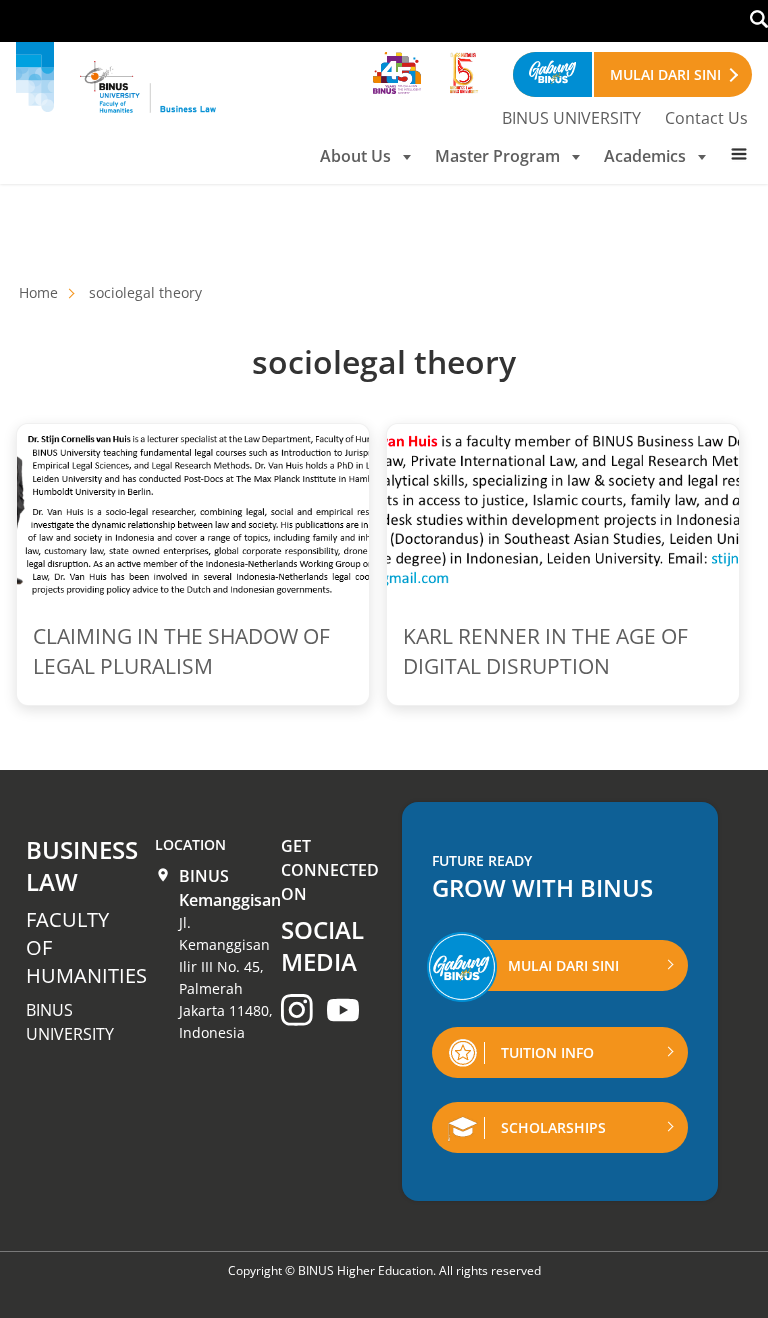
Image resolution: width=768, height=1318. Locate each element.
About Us (355, 156)
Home (38, 292)
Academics (645, 156)
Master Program (497, 156)
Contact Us (706, 118)
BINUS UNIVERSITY (571, 118)
